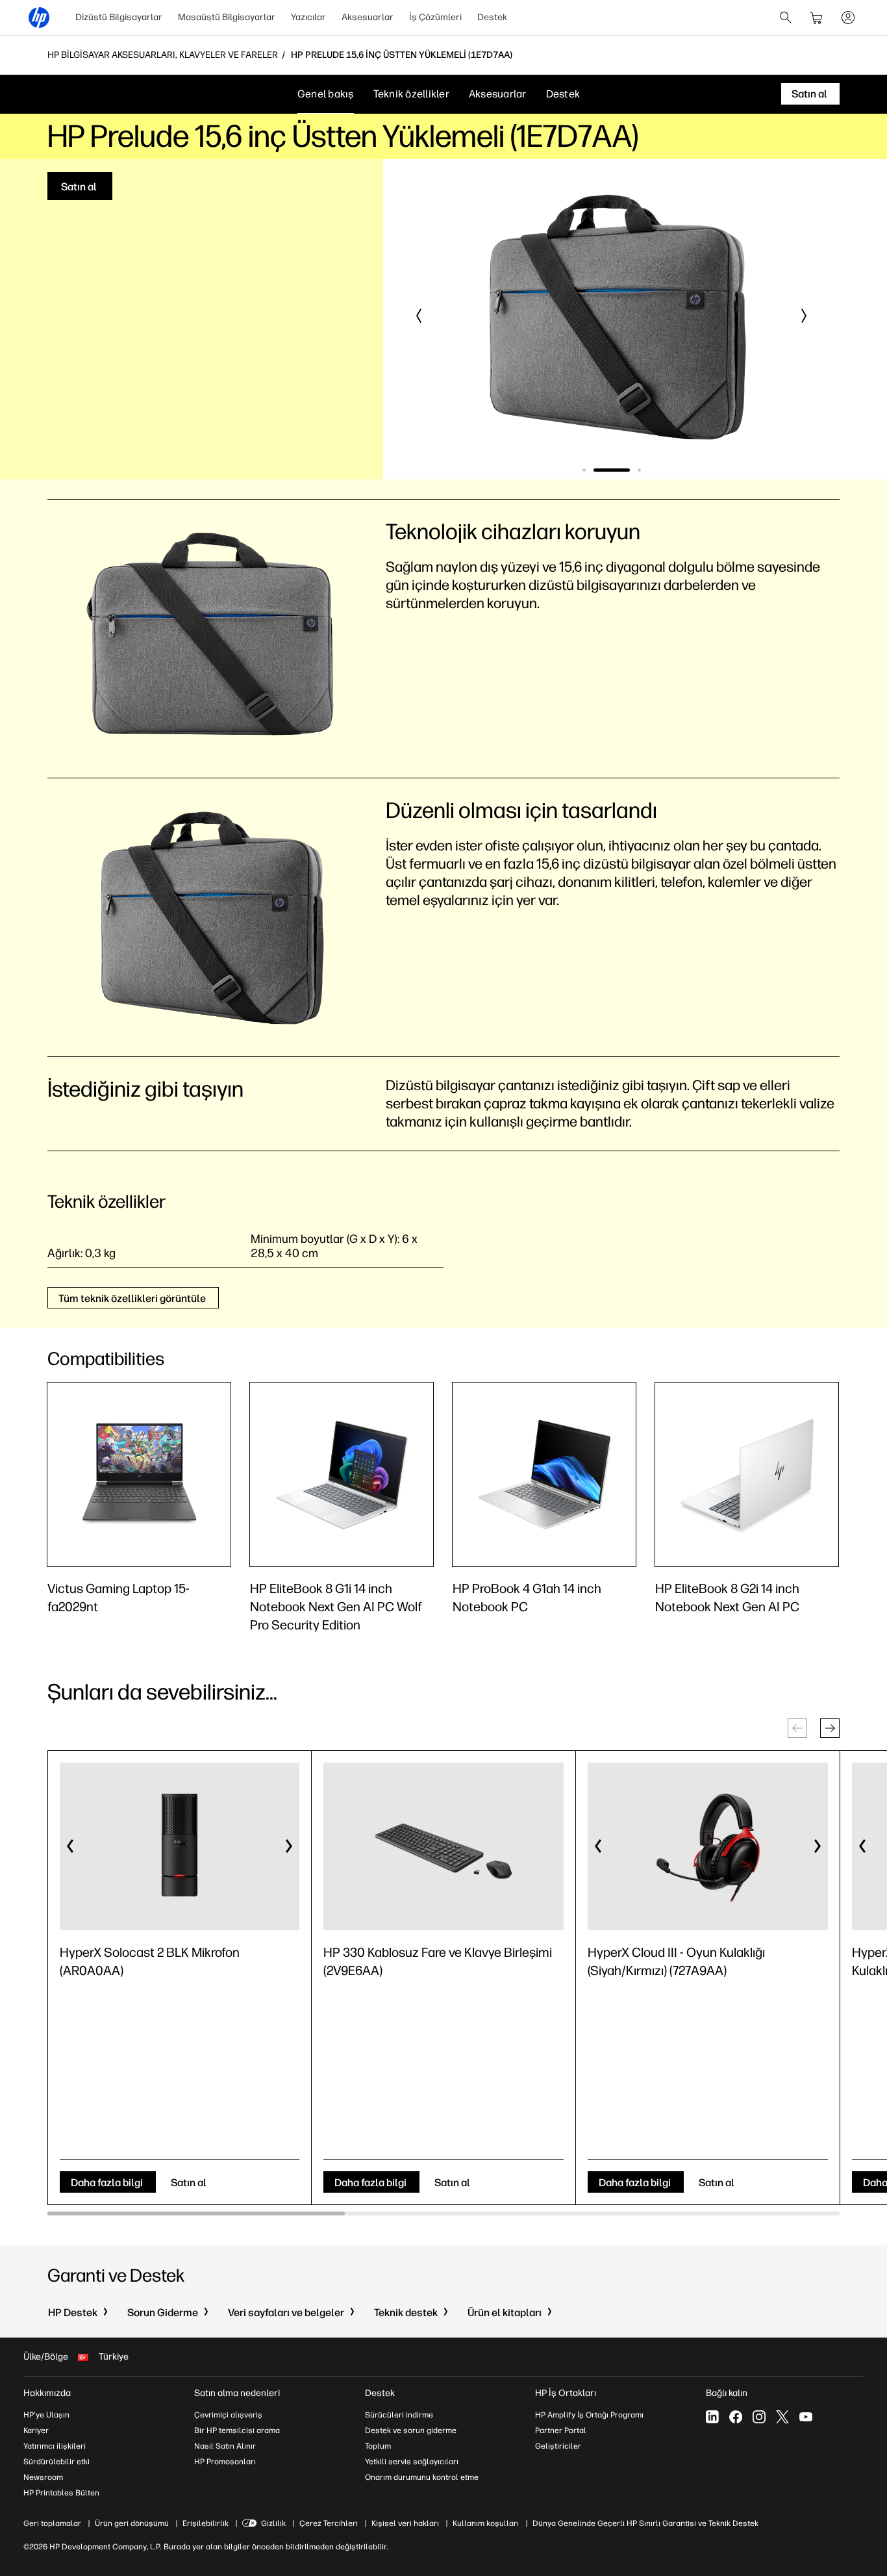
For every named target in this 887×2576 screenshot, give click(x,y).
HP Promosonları (225, 2462)
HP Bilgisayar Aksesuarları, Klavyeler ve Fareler (163, 55)
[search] (786, 18)
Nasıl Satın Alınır (225, 2446)
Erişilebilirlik (206, 2523)
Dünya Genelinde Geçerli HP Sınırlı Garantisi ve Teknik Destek (645, 2523)
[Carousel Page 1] (584, 470)
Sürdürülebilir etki (56, 2462)
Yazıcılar (308, 17)
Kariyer (36, 2430)
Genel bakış (326, 94)
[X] (782, 2417)
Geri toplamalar (52, 2523)
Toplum (378, 2446)
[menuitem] (119, 18)
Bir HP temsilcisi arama (237, 2430)
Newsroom (43, 2477)
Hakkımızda (47, 2393)
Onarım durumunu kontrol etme (422, 2477)
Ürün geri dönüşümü (132, 2523)
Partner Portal (561, 2430)
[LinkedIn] (712, 2417)
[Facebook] (736, 2417)
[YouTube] (806, 2417)
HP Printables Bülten (61, 2493)
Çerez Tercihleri (329, 2523)
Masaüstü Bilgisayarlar (227, 17)
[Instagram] (759, 2417)
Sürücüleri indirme (399, 2415)
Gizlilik (273, 2523)
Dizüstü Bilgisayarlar (119, 17)
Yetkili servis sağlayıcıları (412, 2462)
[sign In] (848, 18)
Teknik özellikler (411, 94)
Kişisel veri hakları (405, 2523)
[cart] (817, 18)
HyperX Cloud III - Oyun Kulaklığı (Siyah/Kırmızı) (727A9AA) (676, 1961)
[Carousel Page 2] (612, 470)
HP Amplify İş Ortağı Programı (589, 2415)
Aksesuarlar (368, 17)
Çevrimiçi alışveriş (228, 2415)
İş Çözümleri (435, 17)
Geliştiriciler (558, 2446)
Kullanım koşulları (486, 2523)
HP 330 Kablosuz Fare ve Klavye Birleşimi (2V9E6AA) (438, 1961)
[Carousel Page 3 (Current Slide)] (639, 470)
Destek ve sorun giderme (411, 2430)
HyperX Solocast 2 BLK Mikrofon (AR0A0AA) (150, 1961)
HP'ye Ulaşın (46, 2415)
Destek (492, 17)
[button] (419, 316)
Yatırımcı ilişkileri (55, 2446)
